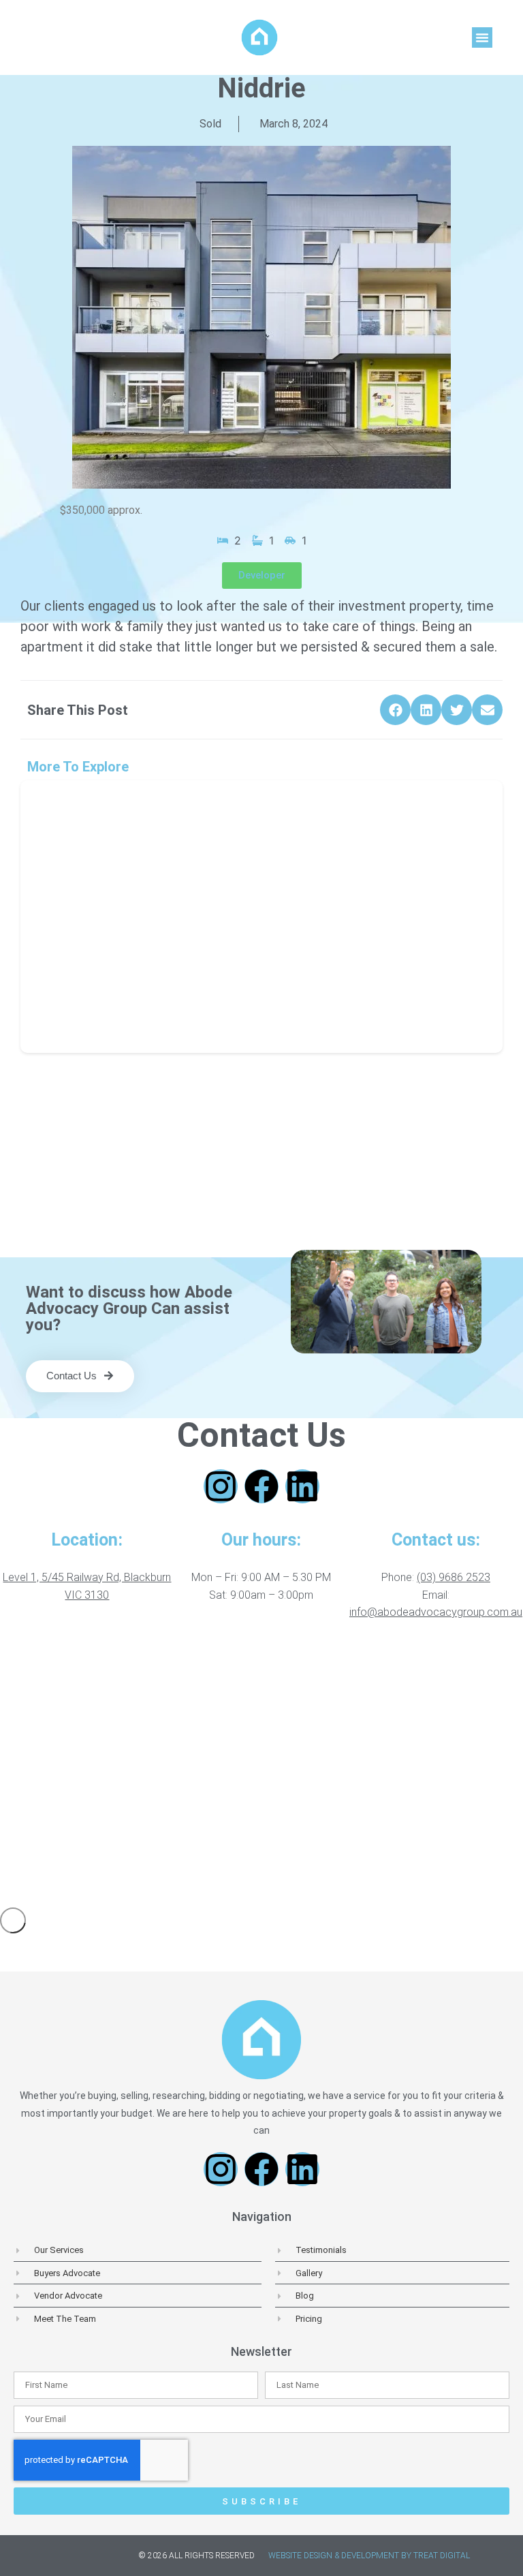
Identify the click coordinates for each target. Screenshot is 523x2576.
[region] (261, 1767)
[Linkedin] (302, 1486)
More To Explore (78, 767)
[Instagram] (221, 1486)
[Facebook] (261, 1486)
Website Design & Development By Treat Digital (369, 2556)
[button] (482, 37)
